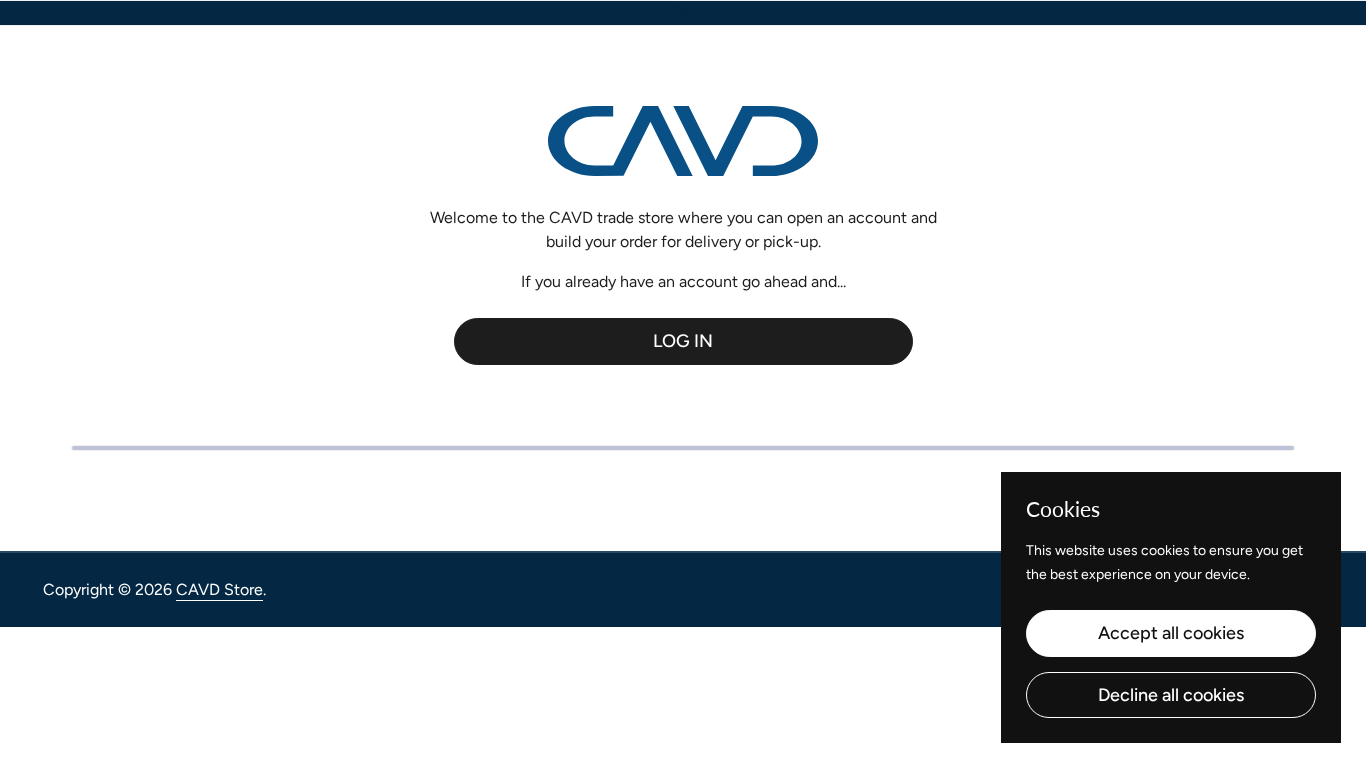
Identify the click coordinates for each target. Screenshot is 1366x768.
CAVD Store (219, 589)
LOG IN (683, 341)
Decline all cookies (1171, 695)
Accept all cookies (1171, 633)
